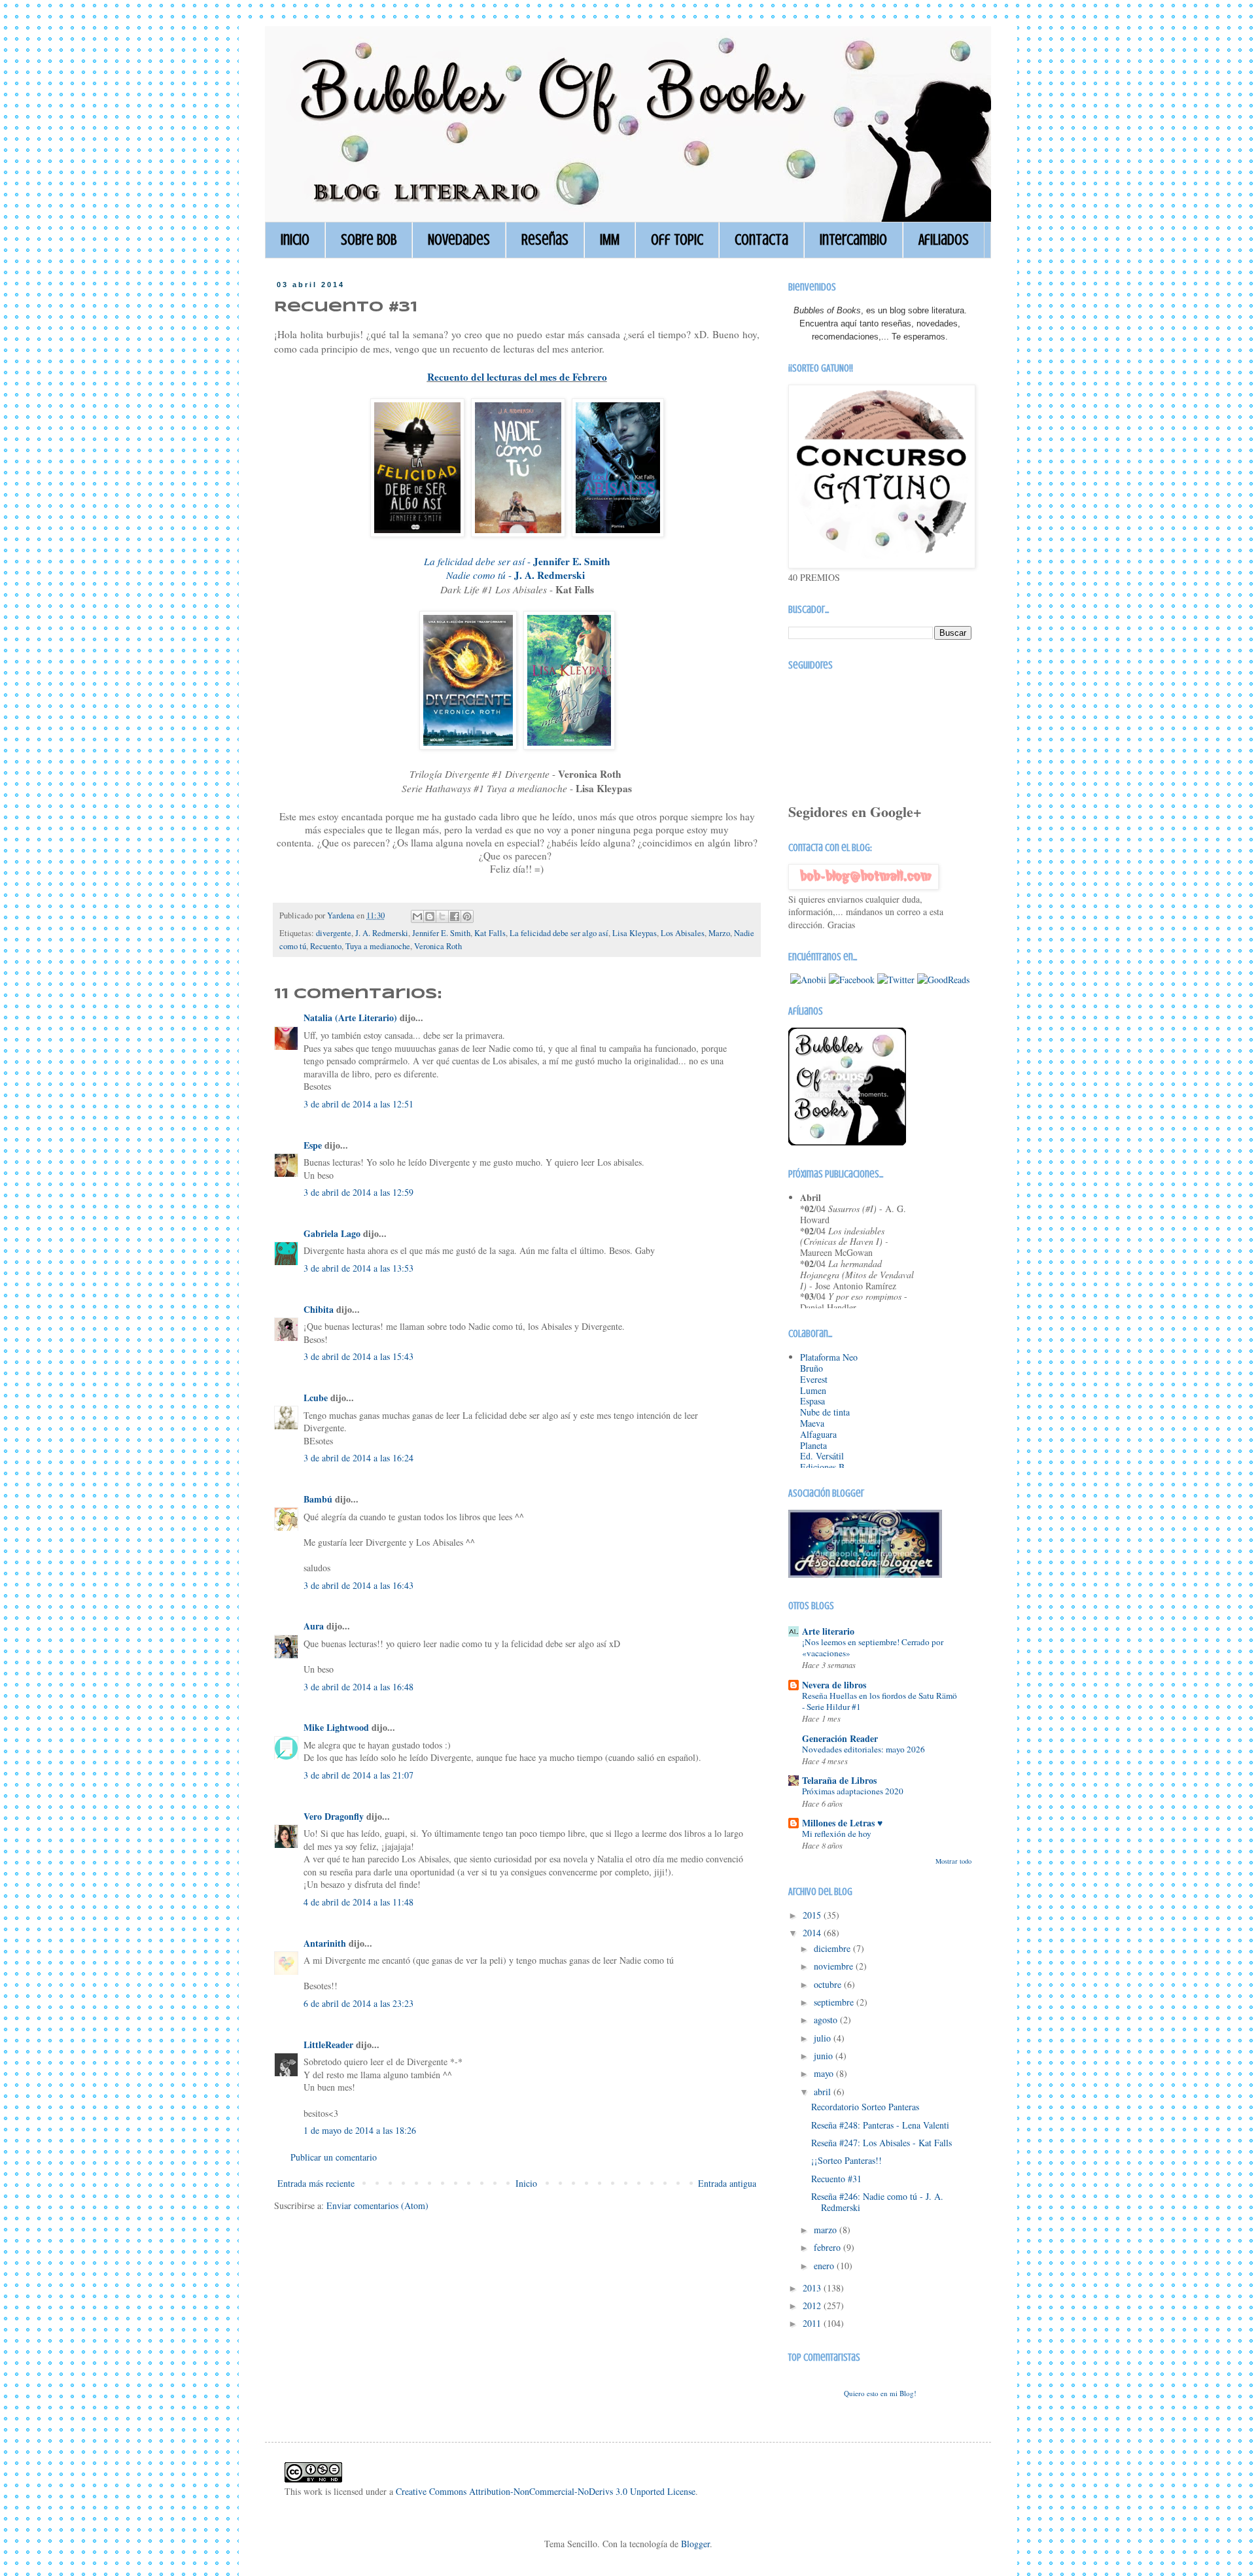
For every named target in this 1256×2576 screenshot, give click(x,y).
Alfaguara (818, 1434)
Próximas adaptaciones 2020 (853, 1791)
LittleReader (328, 2045)
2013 (813, 2288)
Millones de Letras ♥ (842, 1823)
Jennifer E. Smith (441, 933)
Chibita (319, 1309)
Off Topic (677, 240)
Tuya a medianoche (378, 946)
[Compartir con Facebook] (455, 916)
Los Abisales (683, 933)
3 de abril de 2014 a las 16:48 (358, 1687)
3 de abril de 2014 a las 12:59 (358, 1192)
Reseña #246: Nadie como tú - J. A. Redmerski (877, 2202)
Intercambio (853, 240)
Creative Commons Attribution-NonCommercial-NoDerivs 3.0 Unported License (546, 2491)
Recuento (326, 946)
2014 (813, 1933)
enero (825, 2266)
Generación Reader (840, 1738)
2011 (813, 2323)
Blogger (695, 2544)
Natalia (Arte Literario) (350, 1018)
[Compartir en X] (442, 916)
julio (824, 2038)
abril (824, 2092)
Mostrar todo (953, 1861)
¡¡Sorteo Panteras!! (846, 2160)
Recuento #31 (836, 2179)
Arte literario (828, 1631)
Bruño (811, 1368)
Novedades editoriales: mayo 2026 (863, 1749)
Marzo (719, 933)
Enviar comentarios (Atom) (377, 2205)
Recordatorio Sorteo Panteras (865, 2107)
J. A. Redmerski (382, 933)
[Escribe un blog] (430, 916)
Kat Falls (490, 933)
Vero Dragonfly (334, 1816)
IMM (610, 240)
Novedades (459, 240)
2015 (813, 1915)
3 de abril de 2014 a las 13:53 (358, 1268)
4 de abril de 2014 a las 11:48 (358, 1902)
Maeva (812, 1423)
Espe (313, 1145)
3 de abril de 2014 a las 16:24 (358, 1458)
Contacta (761, 240)
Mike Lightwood (336, 1727)
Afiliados (944, 240)
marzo (827, 2230)
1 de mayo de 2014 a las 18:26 (360, 2130)
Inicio (295, 240)
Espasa (812, 1401)
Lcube (316, 1398)
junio (825, 2056)
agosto (827, 2020)
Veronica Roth (438, 946)
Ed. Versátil (822, 1456)
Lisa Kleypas (635, 933)
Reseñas (545, 240)
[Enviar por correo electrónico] (417, 916)
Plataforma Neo (829, 1357)
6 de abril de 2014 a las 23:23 (358, 2003)
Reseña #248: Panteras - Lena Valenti (880, 2125)
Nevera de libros (834, 1685)
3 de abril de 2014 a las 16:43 (358, 1585)
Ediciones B (822, 1467)
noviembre (835, 1966)
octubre (829, 1984)
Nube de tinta (825, 1412)
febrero (829, 2247)
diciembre (833, 1948)
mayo (825, 2073)
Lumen (813, 1390)
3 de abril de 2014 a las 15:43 (358, 1356)
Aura (314, 1626)
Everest (814, 1379)
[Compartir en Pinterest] (467, 916)
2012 (813, 2306)
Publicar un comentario (334, 2157)
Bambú (318, 1499)
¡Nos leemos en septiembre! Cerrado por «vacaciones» (873, 1647)
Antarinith (325, 1943)
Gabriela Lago (333, 1233)
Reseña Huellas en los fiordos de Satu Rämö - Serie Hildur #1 (880, 1701)
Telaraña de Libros (839, 1780)
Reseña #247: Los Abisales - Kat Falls (881, 2143)
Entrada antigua (727, 2183)
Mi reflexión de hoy (837, 1834)
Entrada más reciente (316, 2183)
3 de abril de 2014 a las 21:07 (358, 1775)
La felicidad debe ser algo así (559, 933)
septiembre (835, 2002)
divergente (334, 933)
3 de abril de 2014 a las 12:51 (358, 1104)
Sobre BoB (369, 240)
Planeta (813, 1445)
